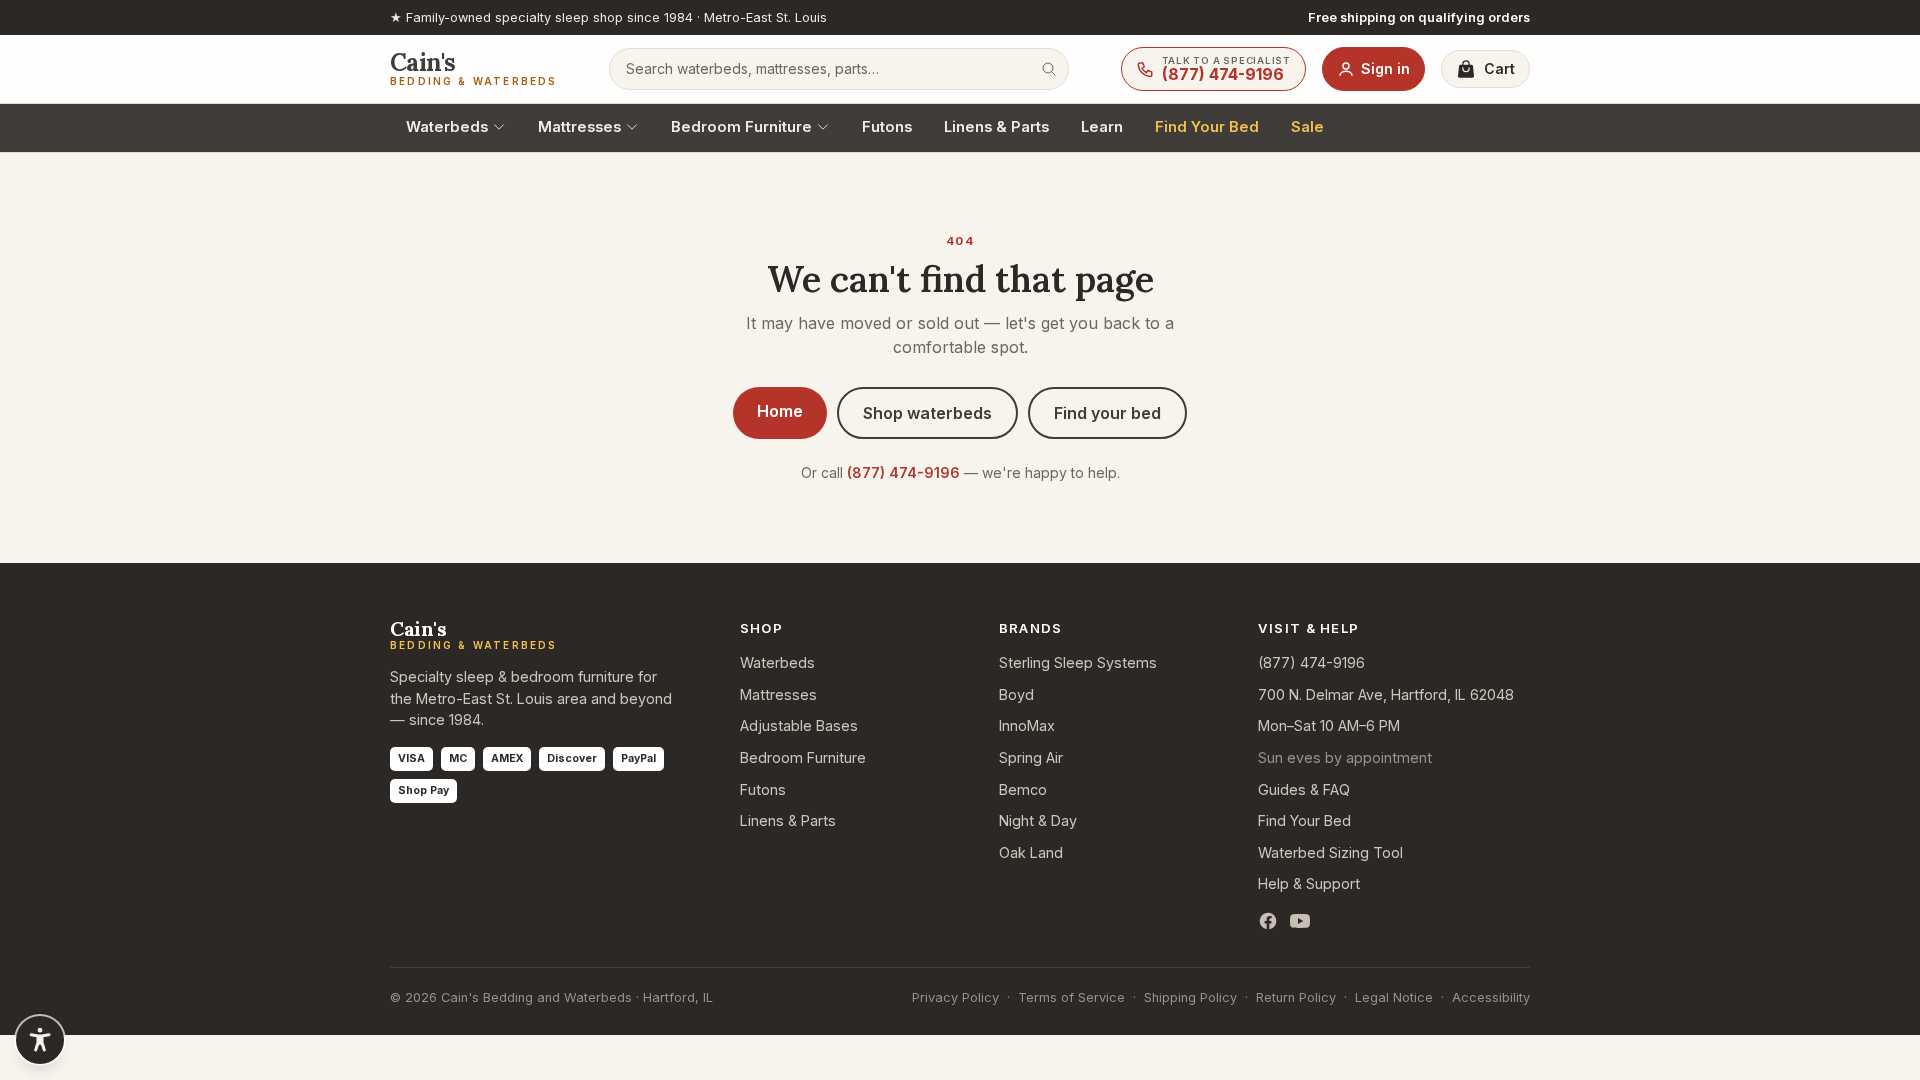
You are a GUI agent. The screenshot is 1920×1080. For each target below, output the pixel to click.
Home (780, 411)
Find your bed (1107, 413)
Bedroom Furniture (741, 127)
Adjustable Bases (799, 725)
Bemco (1023, 789)
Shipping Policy (1190, 997)
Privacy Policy (955, 997)
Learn (1102, 127)
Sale (1307, 127)
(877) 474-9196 (903, 472)
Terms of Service (1071, 997)
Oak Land (1031, 852)
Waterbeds (447, 127)
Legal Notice (1394, 997)
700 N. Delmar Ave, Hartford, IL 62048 (1386, 694)
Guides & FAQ (1304, 789)
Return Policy (1296, 997)
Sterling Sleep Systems (1078, 662)
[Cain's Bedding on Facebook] (1268, 921)
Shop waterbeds (927, 413)
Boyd (1016, 694)
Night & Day (1038, 820)
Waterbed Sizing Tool (1330, 852)
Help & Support (1309, 883)
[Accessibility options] (40, 1040)
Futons (887, 127)
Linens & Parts (996, 127)
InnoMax (1027, 725)
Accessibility (1491, 997)
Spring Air (1031, 757)
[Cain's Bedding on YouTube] (1300, 921)
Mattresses (579, 127)
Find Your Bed (1207, 127)
